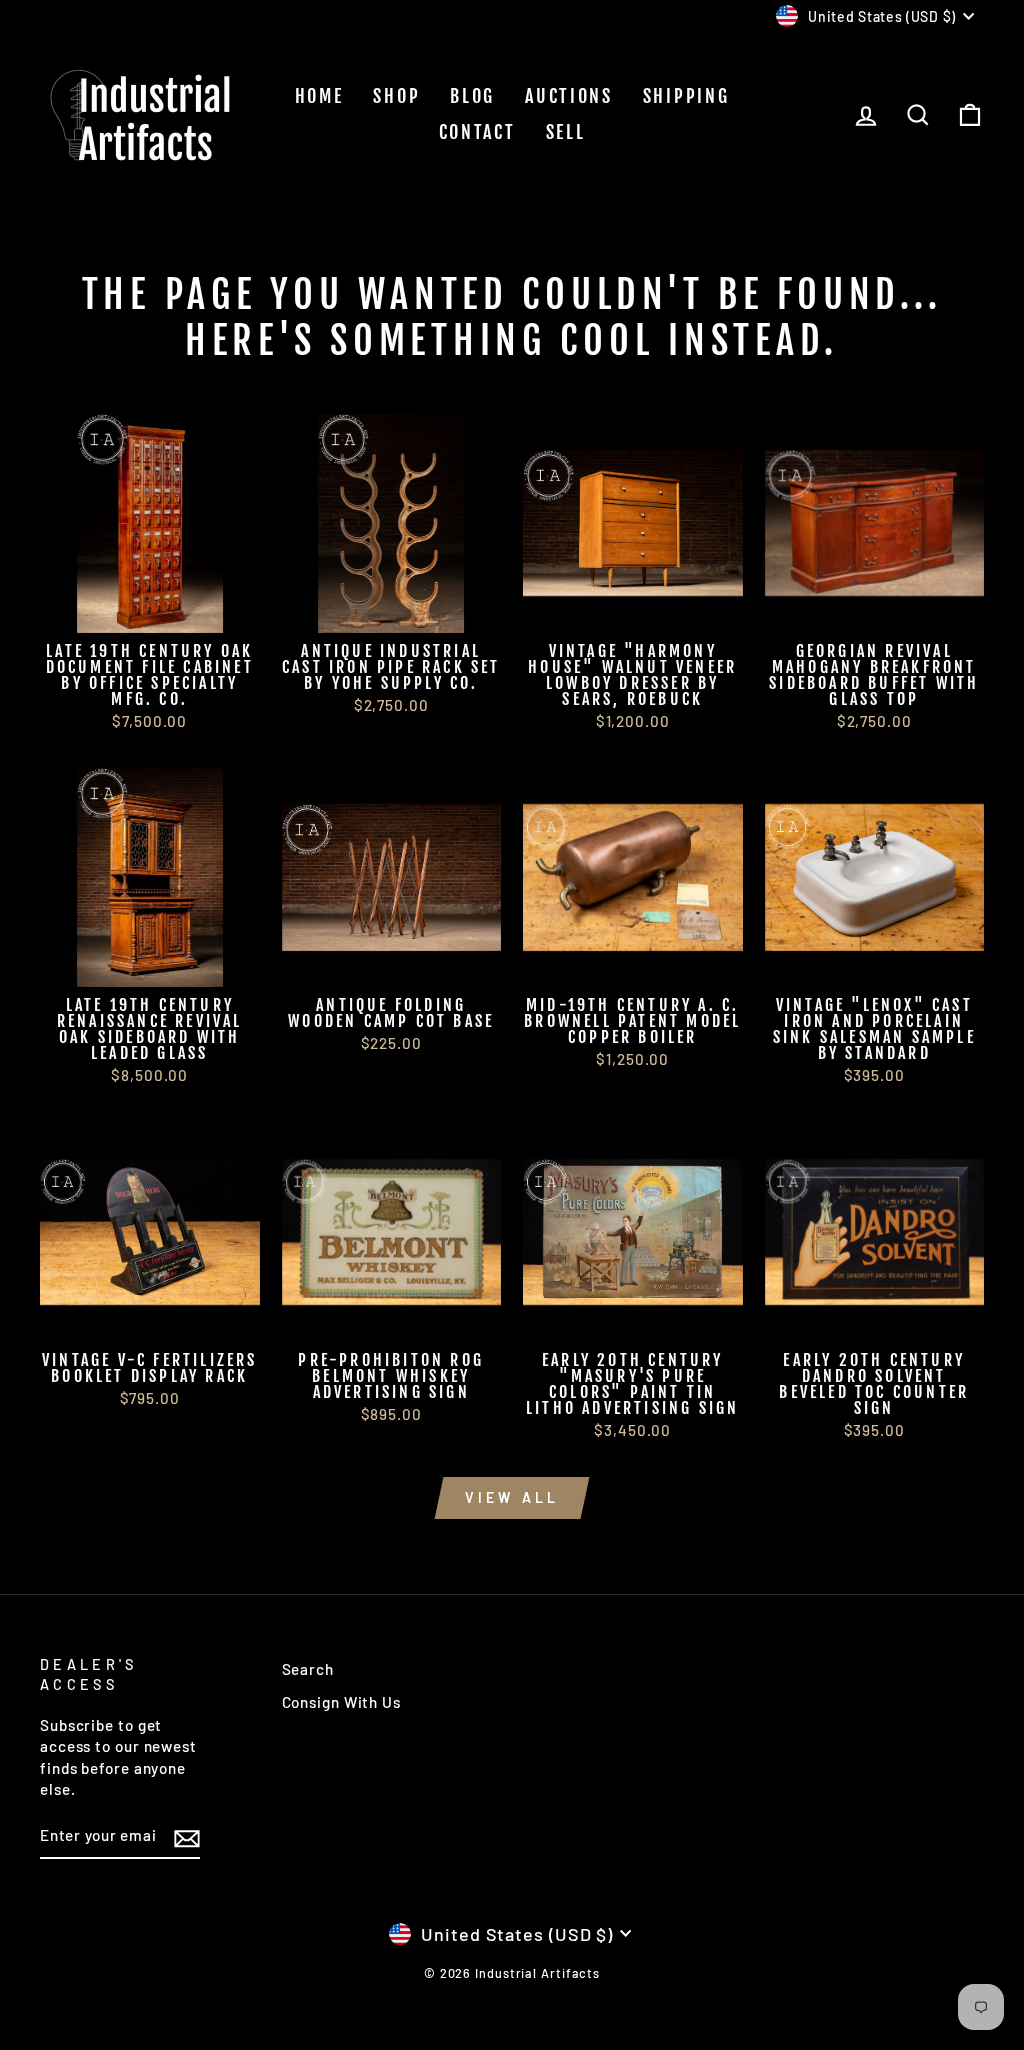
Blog (472, 96)
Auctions (569, 96)
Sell (566, 132)
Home (319, 96)
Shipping (686, 96)
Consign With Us (342, 1702)
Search (308, 1669)
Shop (396, 96)
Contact (477, 132)
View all (512, 1497)
